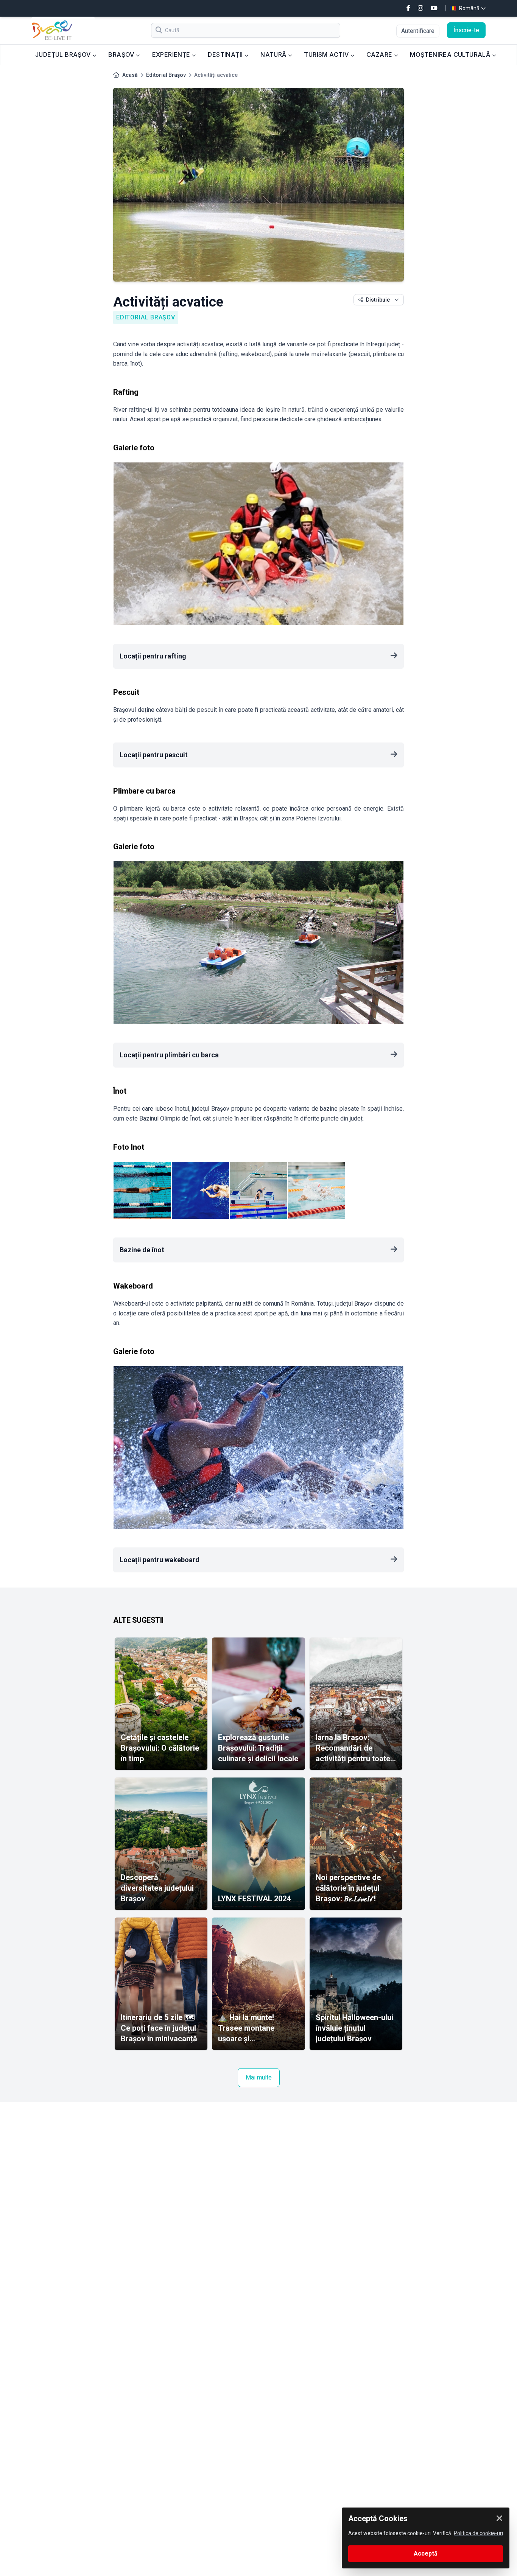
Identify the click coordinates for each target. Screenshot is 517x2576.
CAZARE (380, 54)
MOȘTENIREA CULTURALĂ (451, 54)
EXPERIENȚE (172, 54)
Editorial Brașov (166, 75)
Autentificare (418, 31)
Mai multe (259, 2077)
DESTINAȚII (226, 54)
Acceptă (426, 2553)
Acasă (130, 75)
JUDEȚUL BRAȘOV (64, 54)
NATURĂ (274, 54)
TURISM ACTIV (327, 54)
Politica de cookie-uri (478, 2533)
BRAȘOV (122, 54)
